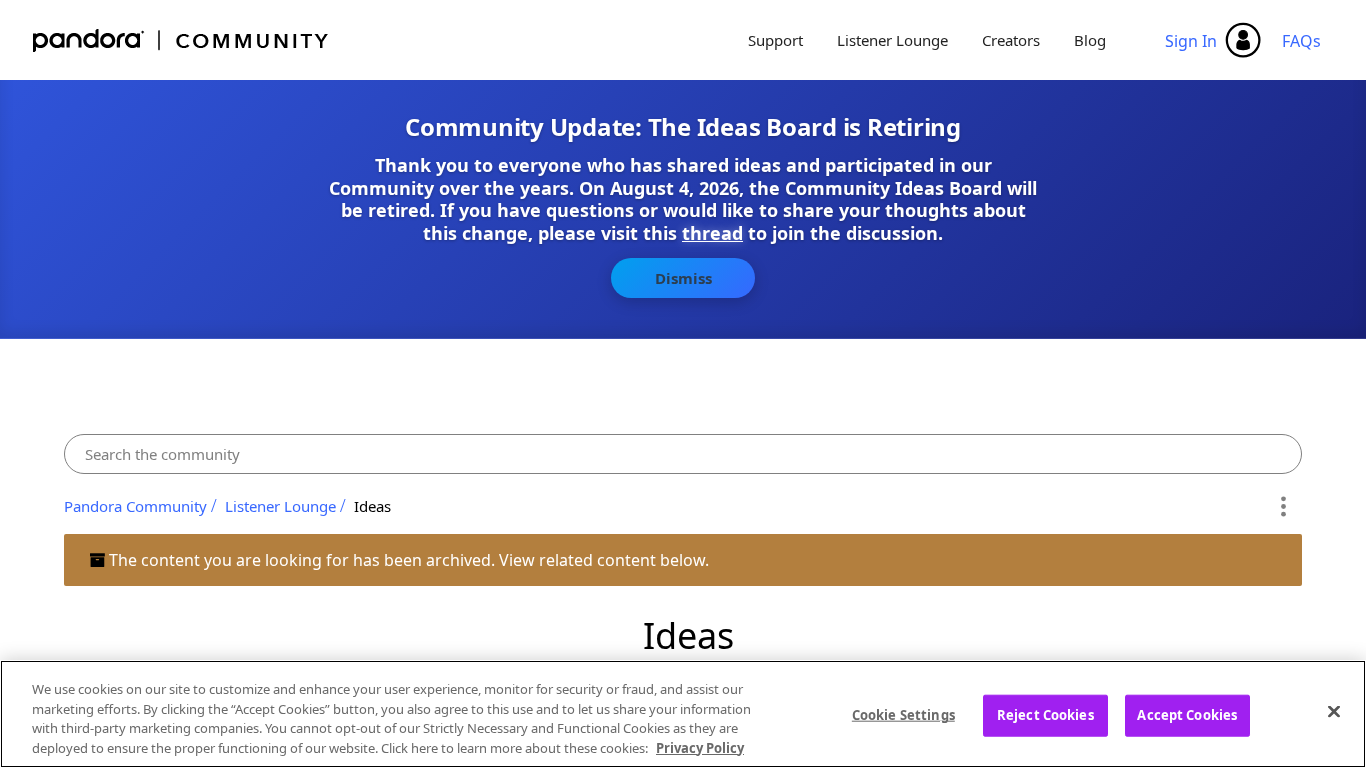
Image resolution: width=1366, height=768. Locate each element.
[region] (683, 714)
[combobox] (683, 454)
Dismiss (683, 278)
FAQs (1301, 41)
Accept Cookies (1187, 715)
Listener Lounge (892, 40)
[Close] (1334, 711)
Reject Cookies (1045, 715)
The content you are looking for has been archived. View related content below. (407, 560)
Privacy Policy (700, 747)
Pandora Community (181, 40)
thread (712, 233)
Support (775, 40)
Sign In (1191, 41)
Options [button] (1283, 506)
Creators (1011, 40)
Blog (1090, 40)
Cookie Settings (903, 715)
